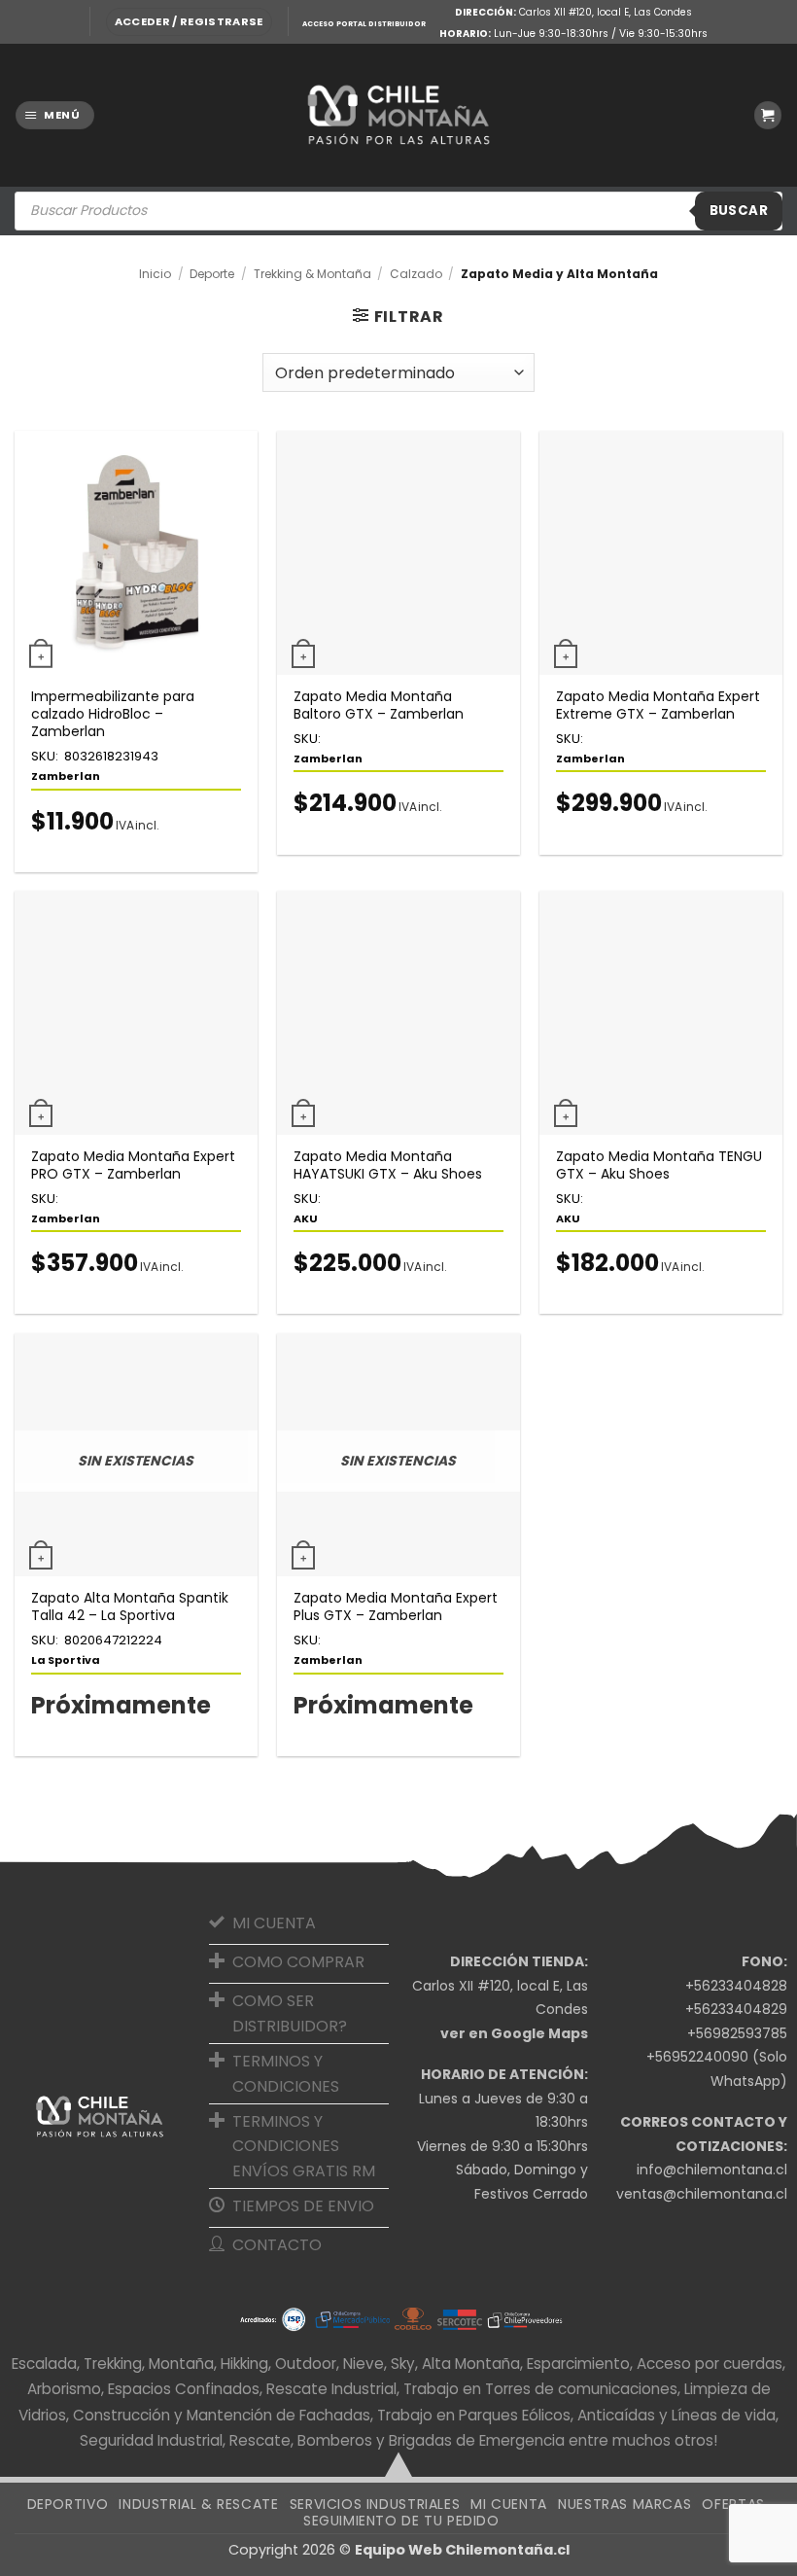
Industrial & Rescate (198, 2504)
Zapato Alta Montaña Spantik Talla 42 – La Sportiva (130, 1606)
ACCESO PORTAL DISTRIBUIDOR (364, 24)
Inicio (155, 274)
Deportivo (68, 2504)
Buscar (739, 211)
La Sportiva (66, 1660)
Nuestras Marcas (624, 2504)
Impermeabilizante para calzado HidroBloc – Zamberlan (113, 714)
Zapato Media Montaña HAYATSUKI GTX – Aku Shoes (388, 1165)
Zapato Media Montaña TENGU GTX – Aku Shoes (659, 1165)
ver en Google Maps (514, 2033)
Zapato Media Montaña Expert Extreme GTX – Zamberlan (658, 705)
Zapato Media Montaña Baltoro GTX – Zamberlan (379, 705)
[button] (189, 22)
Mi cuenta (509, 2504)
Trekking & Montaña (312, 274)
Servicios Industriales (375, 2504)
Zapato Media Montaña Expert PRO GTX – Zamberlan (133, 1165)
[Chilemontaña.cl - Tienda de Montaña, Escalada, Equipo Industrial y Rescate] (398, 115)
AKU (306, 1218)
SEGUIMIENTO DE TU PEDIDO (401, 2521)
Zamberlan (66, 776)
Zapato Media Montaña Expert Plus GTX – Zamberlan (396, 1606)
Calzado (416, 274)
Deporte (212, 274)
